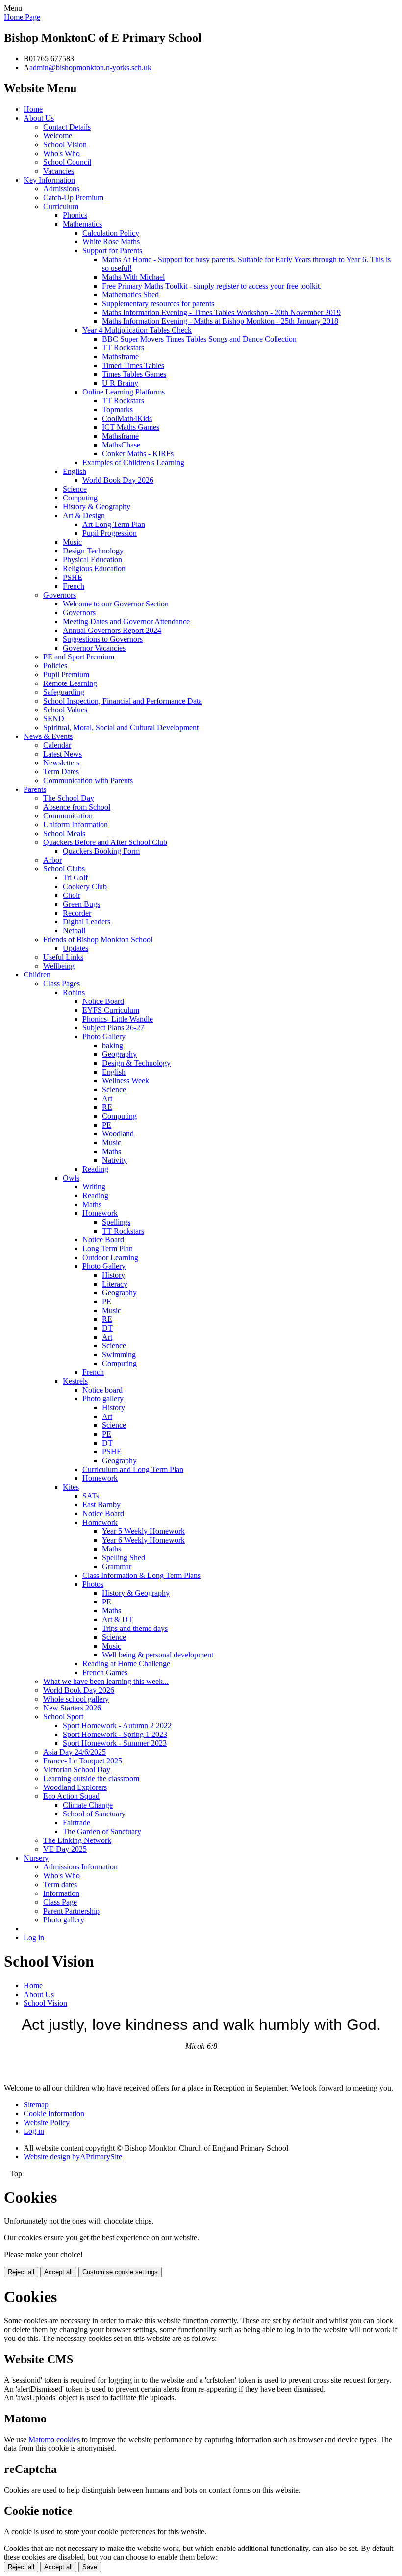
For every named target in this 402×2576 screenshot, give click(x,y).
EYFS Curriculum (111, 1010)
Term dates (60, 1884)
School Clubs (64, 869)
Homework (100, 1213)
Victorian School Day (77, 1770)
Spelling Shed (124, 1558)
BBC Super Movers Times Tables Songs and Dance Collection (199, 339)
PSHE (73, 577)
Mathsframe (120, 356)
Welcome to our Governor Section (116, 604)
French (74, 586)
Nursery (36, 1858)
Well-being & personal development (158, 1655)
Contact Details (67, 127)
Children (37, 975)
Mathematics (82, 224)
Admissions (61, 189)
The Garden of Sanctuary (102, 1831)
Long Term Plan (108, 1249)
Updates (75, 948)
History (113, 1275)
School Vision (65, 145)
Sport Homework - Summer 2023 (115, 1743)
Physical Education (92, 560)
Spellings (116, 1222)
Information (61, 1893)
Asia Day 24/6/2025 (75, 1752)
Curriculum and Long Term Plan (133, 1469)
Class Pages (62, 984)
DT (107, 1328)
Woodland (118, 1134)
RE (107, 1107)
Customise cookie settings (120, 2272)
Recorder (77, 913)
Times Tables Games (134, 374)
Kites (71, 1487)
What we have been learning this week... (106, 1681)
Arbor (52, 860)
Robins (74, 992)
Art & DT (117, 1619)
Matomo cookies (54, 2439)
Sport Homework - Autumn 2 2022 (117, 1725)
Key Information (49, 180)
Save (90, 2567)
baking (113, 1045)
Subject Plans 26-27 (113, 1028)
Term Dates (61, 772)
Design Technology (93, 551)
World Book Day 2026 (118, 480)
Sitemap (36, 2105)
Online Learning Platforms (124, 392)
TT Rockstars (123, 348)
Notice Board (103, 1001)
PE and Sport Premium (79, 657)
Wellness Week (126, 1081)
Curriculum (61, 206)
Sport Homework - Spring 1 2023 (115, 1734)
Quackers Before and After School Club (105, 842)
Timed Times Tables (133, 365)
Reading (95, 1169)
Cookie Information (54, 2114)
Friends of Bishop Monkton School (98, 939)
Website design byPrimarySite (73, 2157)
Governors (60, 595)
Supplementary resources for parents (158, 303)
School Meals (64, 833)
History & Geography (97, 507)
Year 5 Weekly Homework (143, 1531)
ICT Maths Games (131, 427)
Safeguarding (64, 692)
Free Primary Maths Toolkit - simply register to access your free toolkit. (212, 286)
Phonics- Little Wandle (118, 1019)
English (75, 471)
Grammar (117, 1566)
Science (75, 489)
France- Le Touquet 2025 (83, 1761)
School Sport (63, 1717)
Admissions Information (80, 1867)
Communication (68, 816)
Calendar (57, 745)
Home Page (22, 17)
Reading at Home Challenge (126, 1664)
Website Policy (47, 2122)
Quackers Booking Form (101, 851)
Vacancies (59, 171)
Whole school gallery (76, 1699)
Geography (119, 1054)
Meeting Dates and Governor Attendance (126, 621)
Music (72, 542)
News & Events (48, 736)
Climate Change (88, 1805)
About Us (39, 118)
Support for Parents (112, 250)
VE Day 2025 (65, 1849)
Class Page (60, 1902)
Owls (71, 1178)
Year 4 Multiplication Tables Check (137, 330)
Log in (34, 1937)
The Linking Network (77, 1840)
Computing (80, 498)
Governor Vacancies (94, 648)
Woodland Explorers (75, 1787)
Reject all (21, 2272)
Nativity (114, 1160)
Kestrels (75, 1381)
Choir (72, 895)
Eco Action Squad (71, 1796)
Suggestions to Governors (103, 639)
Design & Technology (136, 1063)
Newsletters (61, 763)
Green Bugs (81, 904)
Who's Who (62, 153)
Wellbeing (59, 966)
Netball (74, 931)
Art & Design (84, 515)
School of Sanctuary (94, 1814)
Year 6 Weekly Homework (143, 1540)
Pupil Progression (110, 533)
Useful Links (63, 957)
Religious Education (94, 568)
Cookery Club (85, 886)
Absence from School (77, 807)
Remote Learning (70, 683)
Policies (55, 666)
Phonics (75, 215)
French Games (105, 1672)
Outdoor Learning (110, 1257)
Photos (93, 1584)
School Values (65, 710)
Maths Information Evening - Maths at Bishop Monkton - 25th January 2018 (220, 321)
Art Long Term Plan (114, 524)
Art (107, 1098)
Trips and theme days (135, 1628)
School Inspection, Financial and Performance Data (123, 701)
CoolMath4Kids (127, 418)
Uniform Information (75, 825)
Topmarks (117, 409)
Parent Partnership (71, 1911)
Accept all (58, 2272)
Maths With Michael (133, 277)
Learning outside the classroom (91, 1778)
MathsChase (121, 445)
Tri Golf (75, 878)
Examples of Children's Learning (133, 462)
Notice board (102, 1390)
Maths (112, 1151)
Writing (94, 1187)
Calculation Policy (111, 233)
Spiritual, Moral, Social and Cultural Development (121, 727)
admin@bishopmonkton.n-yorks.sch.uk (90, 67)
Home (33, 109)
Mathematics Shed (130, 295)
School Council (67, 162)
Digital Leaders (87, 922)
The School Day (69, 798)
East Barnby (101, 1505)
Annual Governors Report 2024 (112, 630)
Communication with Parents (88, 780)
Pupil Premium (66, 674)
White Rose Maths (111, 242)
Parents (35, 789)
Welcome (58, 136)
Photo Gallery (104, 1037)
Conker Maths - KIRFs (138, 454)
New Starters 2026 (72, 1708)
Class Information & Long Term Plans (141, 1575)
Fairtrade (76, 1823)
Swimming (119, 1354)
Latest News (63, 754)
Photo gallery (103, 1399)
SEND (54, 719)
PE (107, 1125)
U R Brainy (120, 383)
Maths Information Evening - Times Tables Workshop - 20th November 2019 (221, 312)
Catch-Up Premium (73, 197)
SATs (91, 1496)
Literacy (115, 1284)
